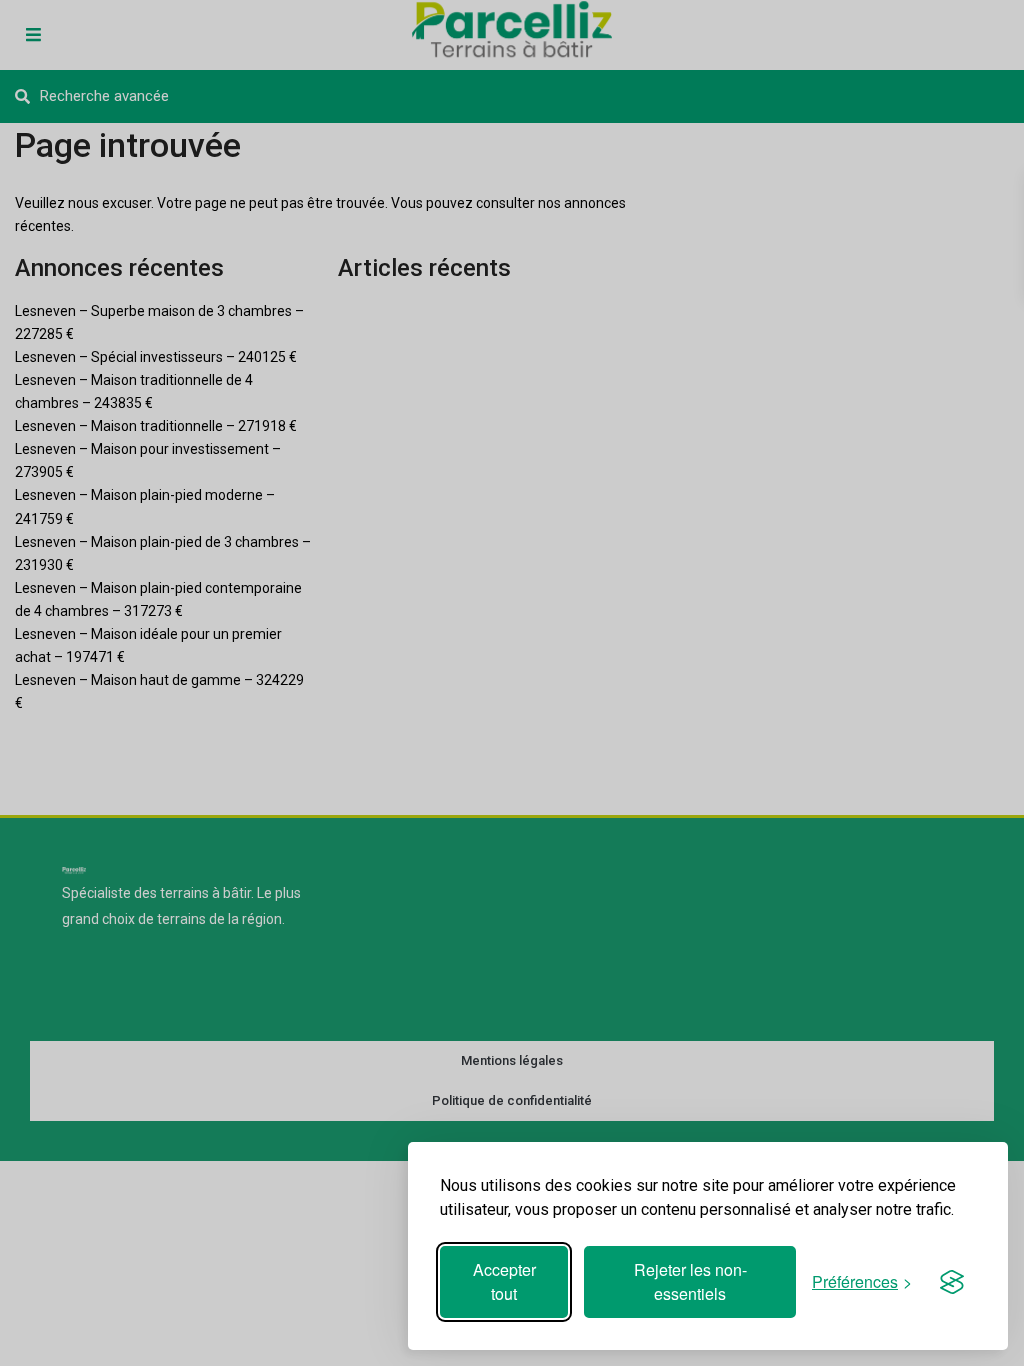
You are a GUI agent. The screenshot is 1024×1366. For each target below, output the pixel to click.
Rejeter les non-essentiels (690, 1281)
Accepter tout (504, 1281)
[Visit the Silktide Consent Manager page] (952, 1282)
